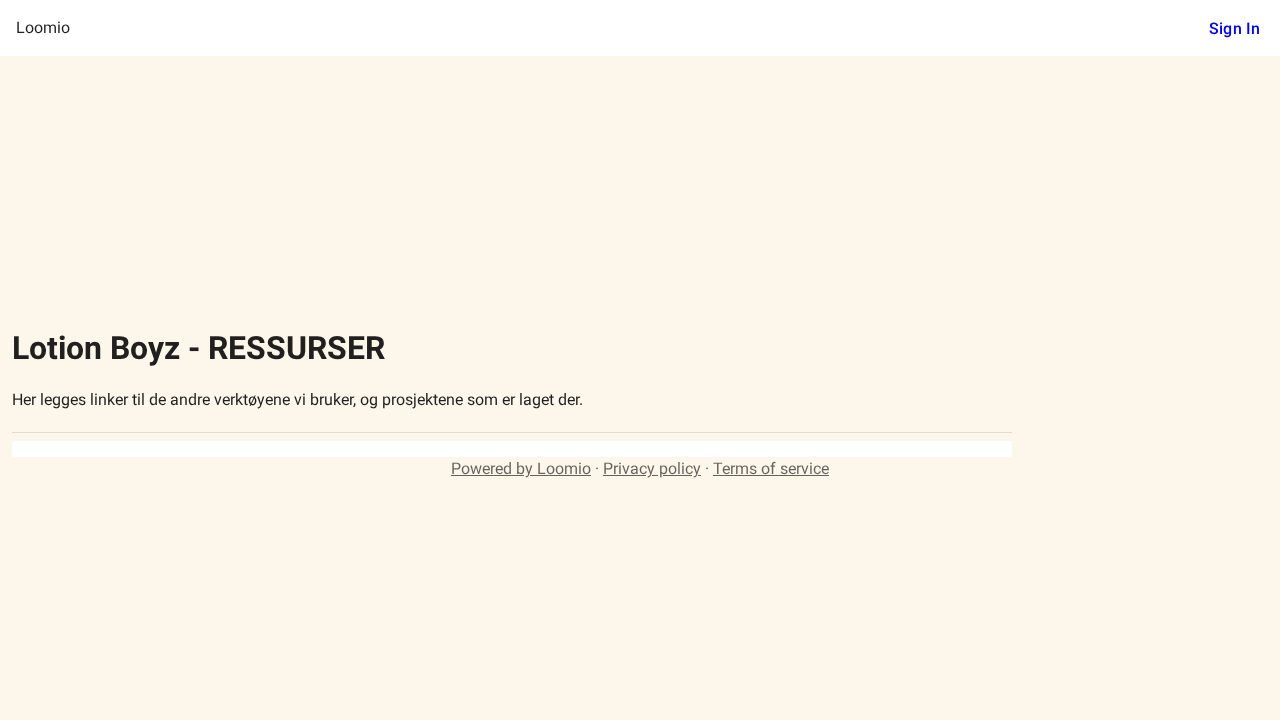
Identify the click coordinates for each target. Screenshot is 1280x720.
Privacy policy (652, 468)
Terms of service (771, 468)
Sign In (1234, 28)
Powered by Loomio (521, 468)
